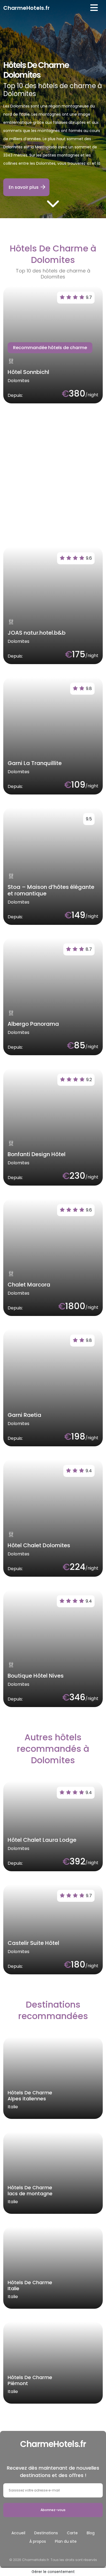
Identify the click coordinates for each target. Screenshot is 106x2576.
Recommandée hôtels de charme (50, 348)
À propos (38, 2541)
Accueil (18, 2533)
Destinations (46, 2533)
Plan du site (66, 2541)
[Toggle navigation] (94, 8)
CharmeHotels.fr (26, 8)
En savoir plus (24, 187)
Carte (72, 2533)
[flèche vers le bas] (53, 203)
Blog (91, 2533)
